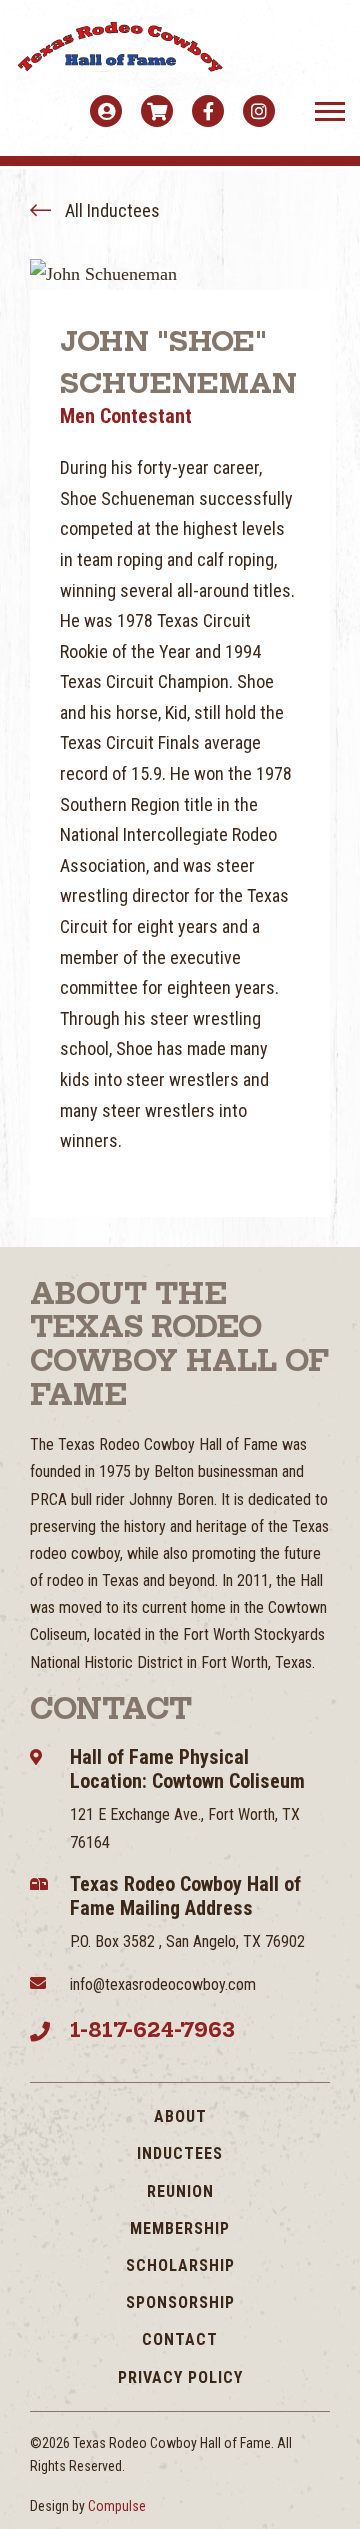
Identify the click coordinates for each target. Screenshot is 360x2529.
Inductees (180, 2153)
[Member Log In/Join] (106, 111)
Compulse (117, 2506)
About (180, 2116)
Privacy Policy (180, 2377)
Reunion (180, 2191)
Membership (180, 2228)
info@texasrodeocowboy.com (163, 1984)
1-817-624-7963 (152, 2030)
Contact (180, 2339)
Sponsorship (180, 2302)
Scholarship (180, 2265)
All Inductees (110, 210)
